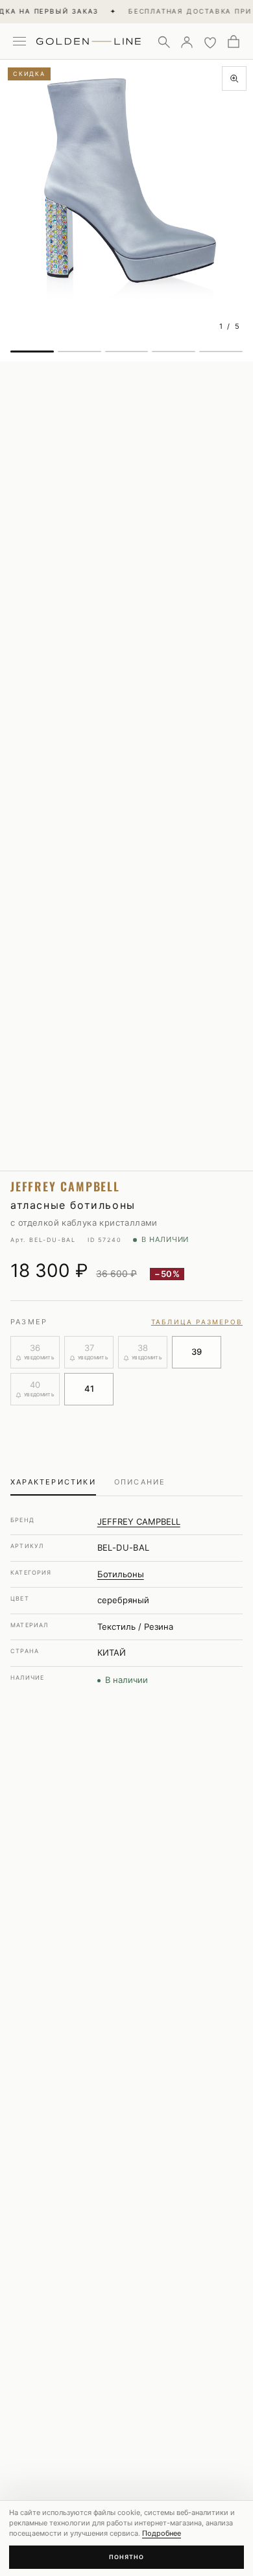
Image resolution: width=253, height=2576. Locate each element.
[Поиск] (163, 42)
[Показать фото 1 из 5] (32, 352)
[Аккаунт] (187, 42)
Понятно (126, 2557)
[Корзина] (234, 42)
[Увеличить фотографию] (234, 78)
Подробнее (162, 2533)
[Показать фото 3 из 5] (127, 352)
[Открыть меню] (19, 42)
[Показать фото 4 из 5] (174, 352)
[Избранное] (210, 42)
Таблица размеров (197, 1322)
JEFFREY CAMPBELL (139, 1521)
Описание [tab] (140, 1482)
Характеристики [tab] (53, 1482)
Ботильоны (121, 1574)
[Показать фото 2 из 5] (79, 352)
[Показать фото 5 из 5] (221, 352)
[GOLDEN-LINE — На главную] (89, 39)
